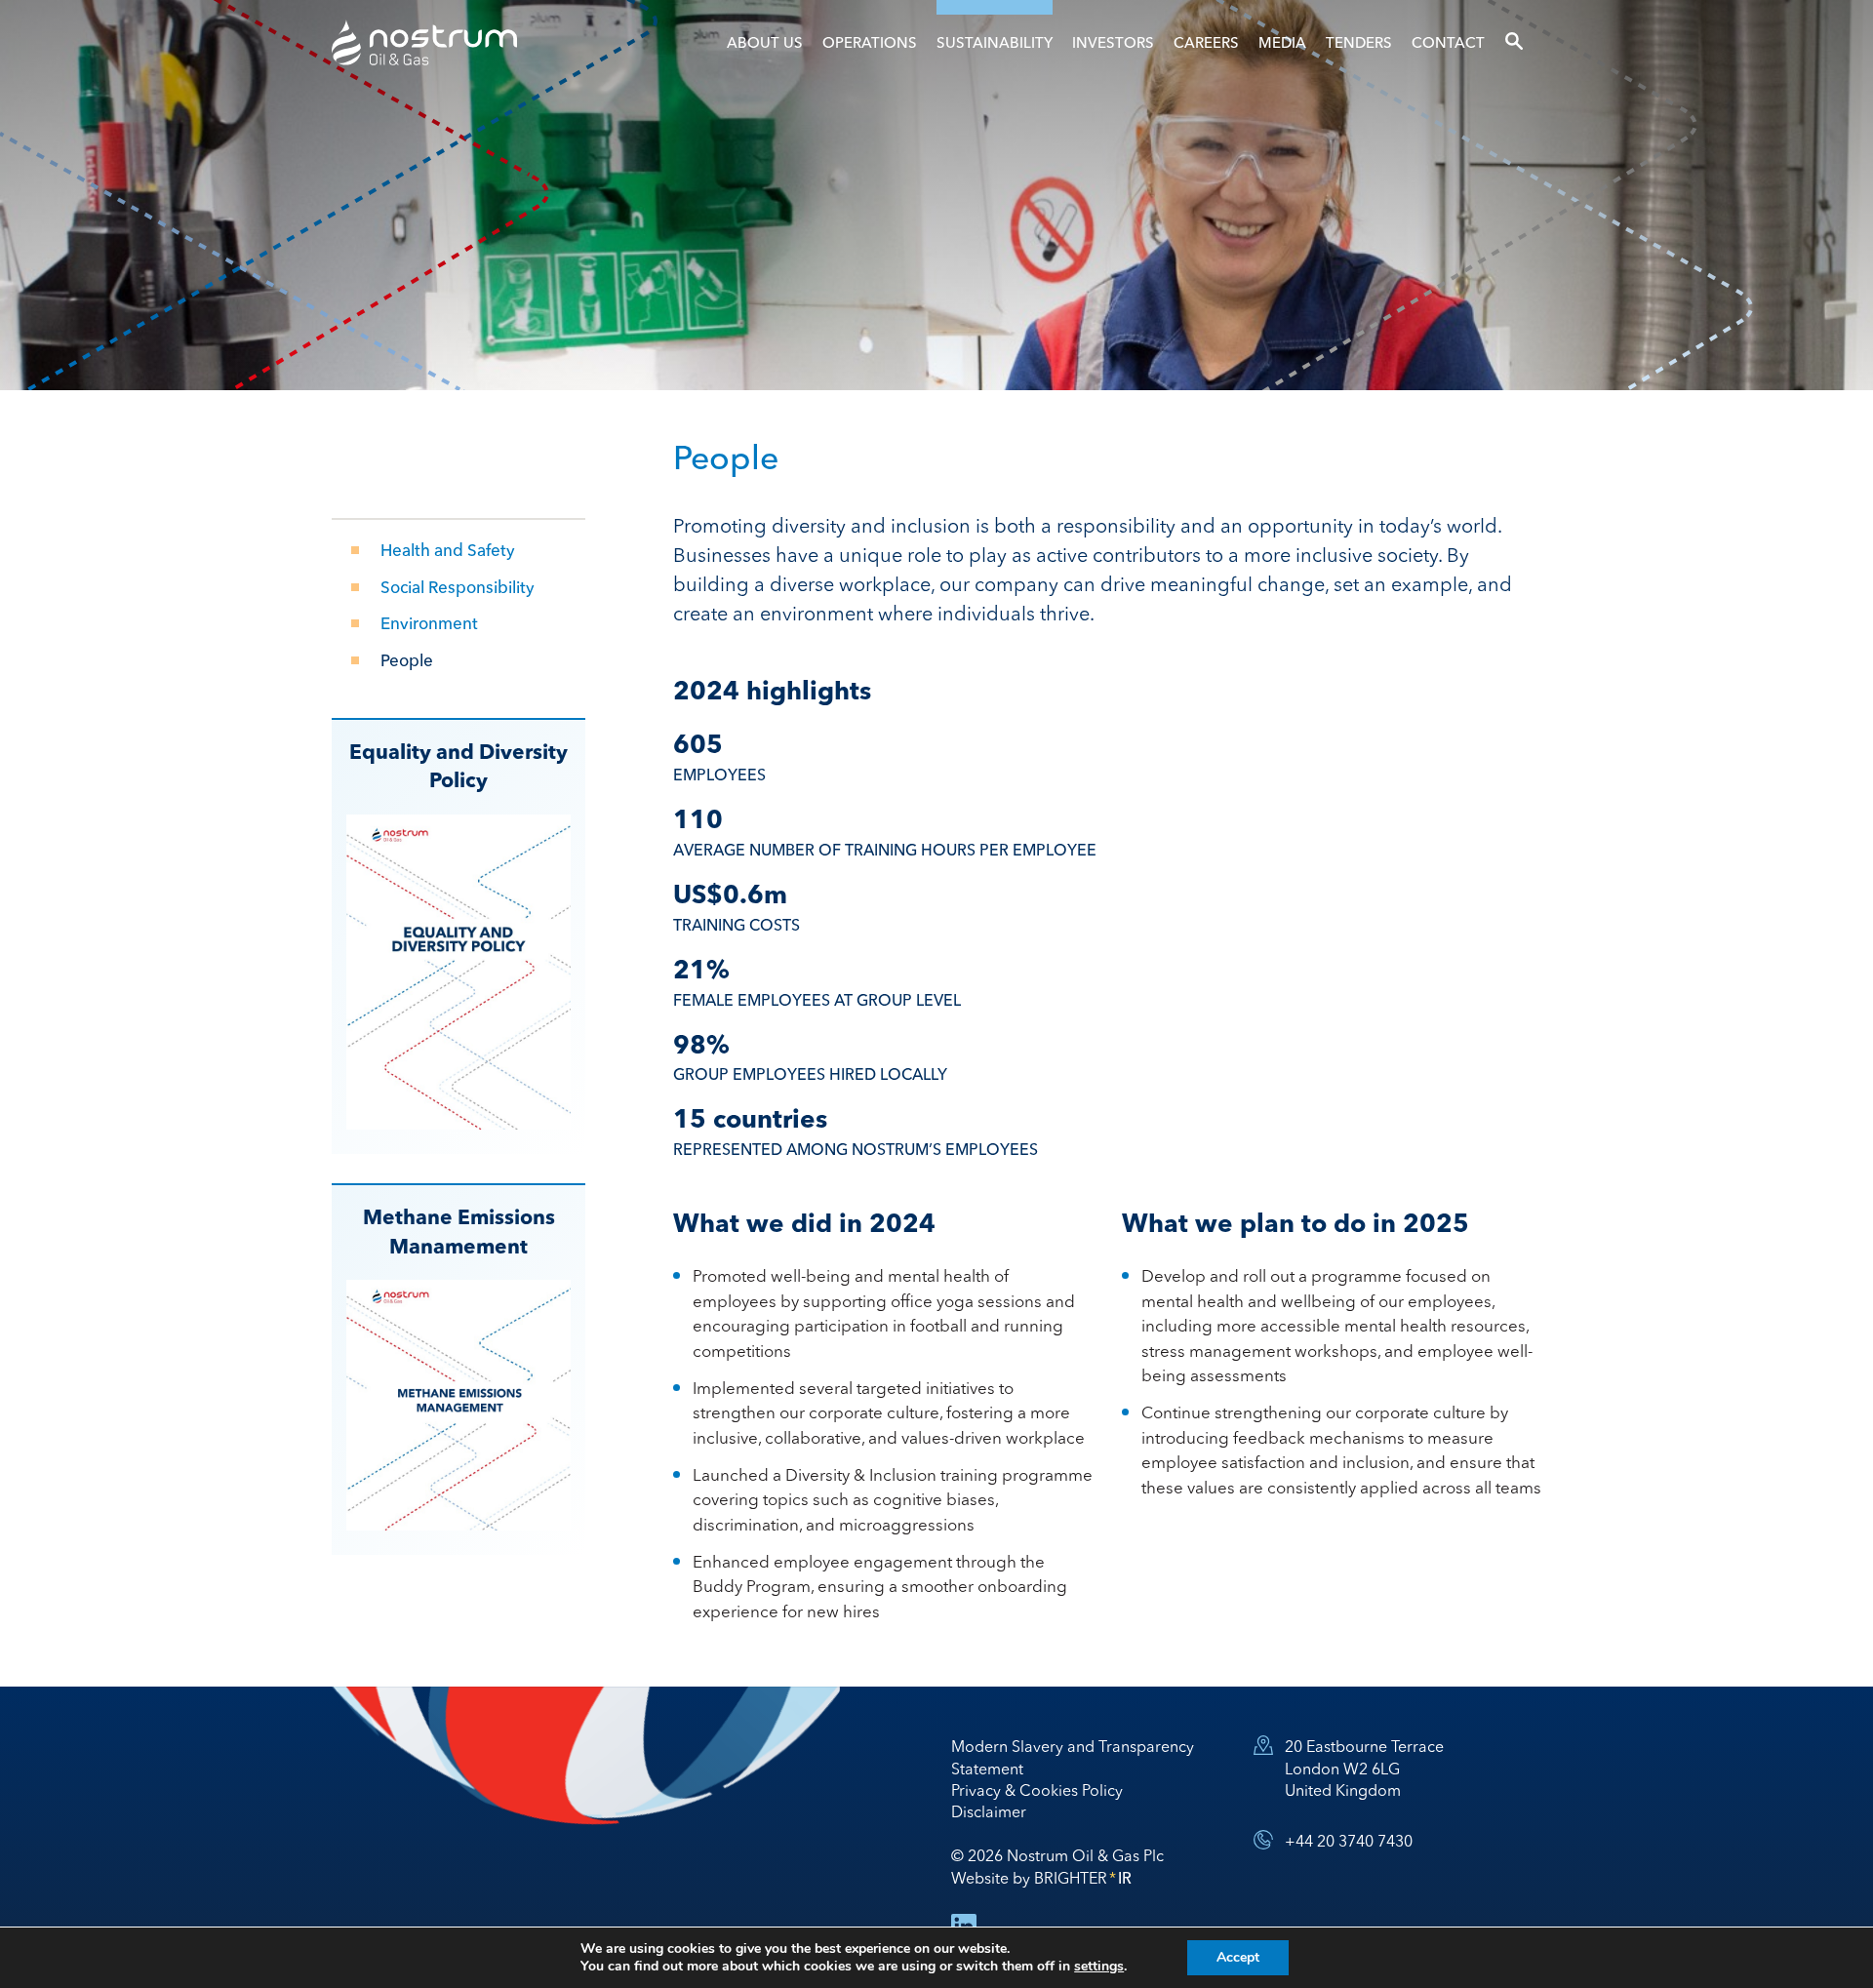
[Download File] (458, 972)
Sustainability (995, 42)
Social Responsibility (458, 587)
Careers (1206, 42)
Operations (870, 42)
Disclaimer (989, 1811)
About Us (765, 42)
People (407, 660)
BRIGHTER (1083, 1878)
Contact (1448, 42)
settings (1099, 1967)
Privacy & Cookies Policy (1037, 1790)
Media (1282, 42)
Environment (429, 623)
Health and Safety (448, 550)
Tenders (1359, 42)
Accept (1238, 1957)
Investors (1113, 42)
